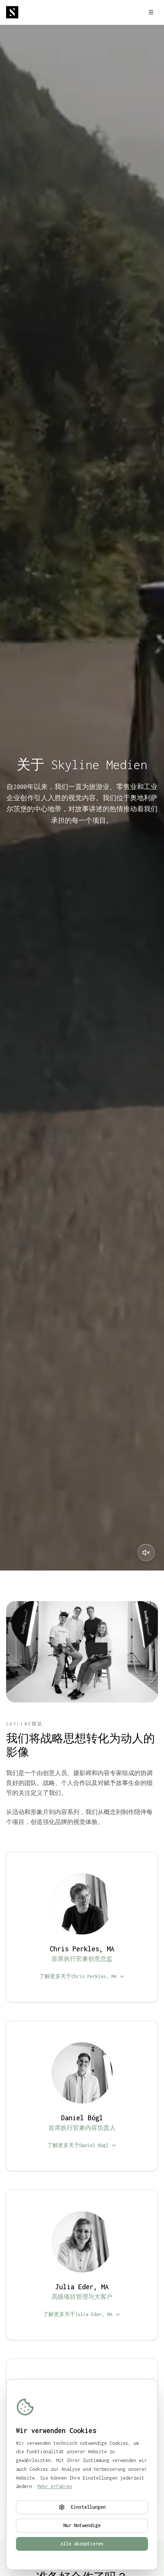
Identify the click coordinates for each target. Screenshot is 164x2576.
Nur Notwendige (82, 2525)
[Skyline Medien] (12, 12)
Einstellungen (88, 2507)
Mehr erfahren (55, 2486)
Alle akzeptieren (82, 2544)
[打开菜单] (151, 12)
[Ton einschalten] (146, 1553)
